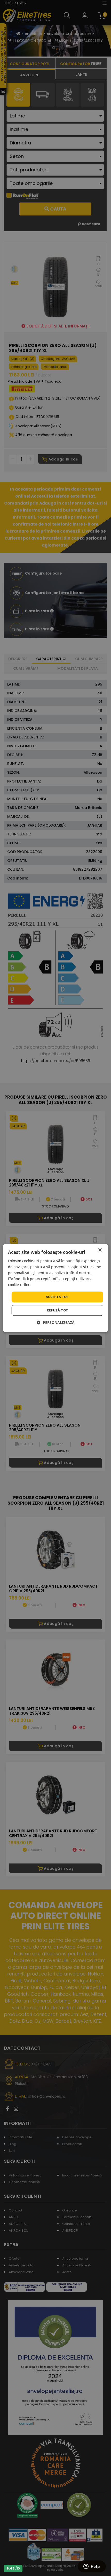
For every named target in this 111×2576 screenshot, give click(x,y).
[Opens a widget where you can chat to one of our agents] (92, 2567)
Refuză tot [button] (57, 1310)
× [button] (100, 1250)
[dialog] (56, 1288)
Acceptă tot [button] (57, 1297)
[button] (56, 1322)
